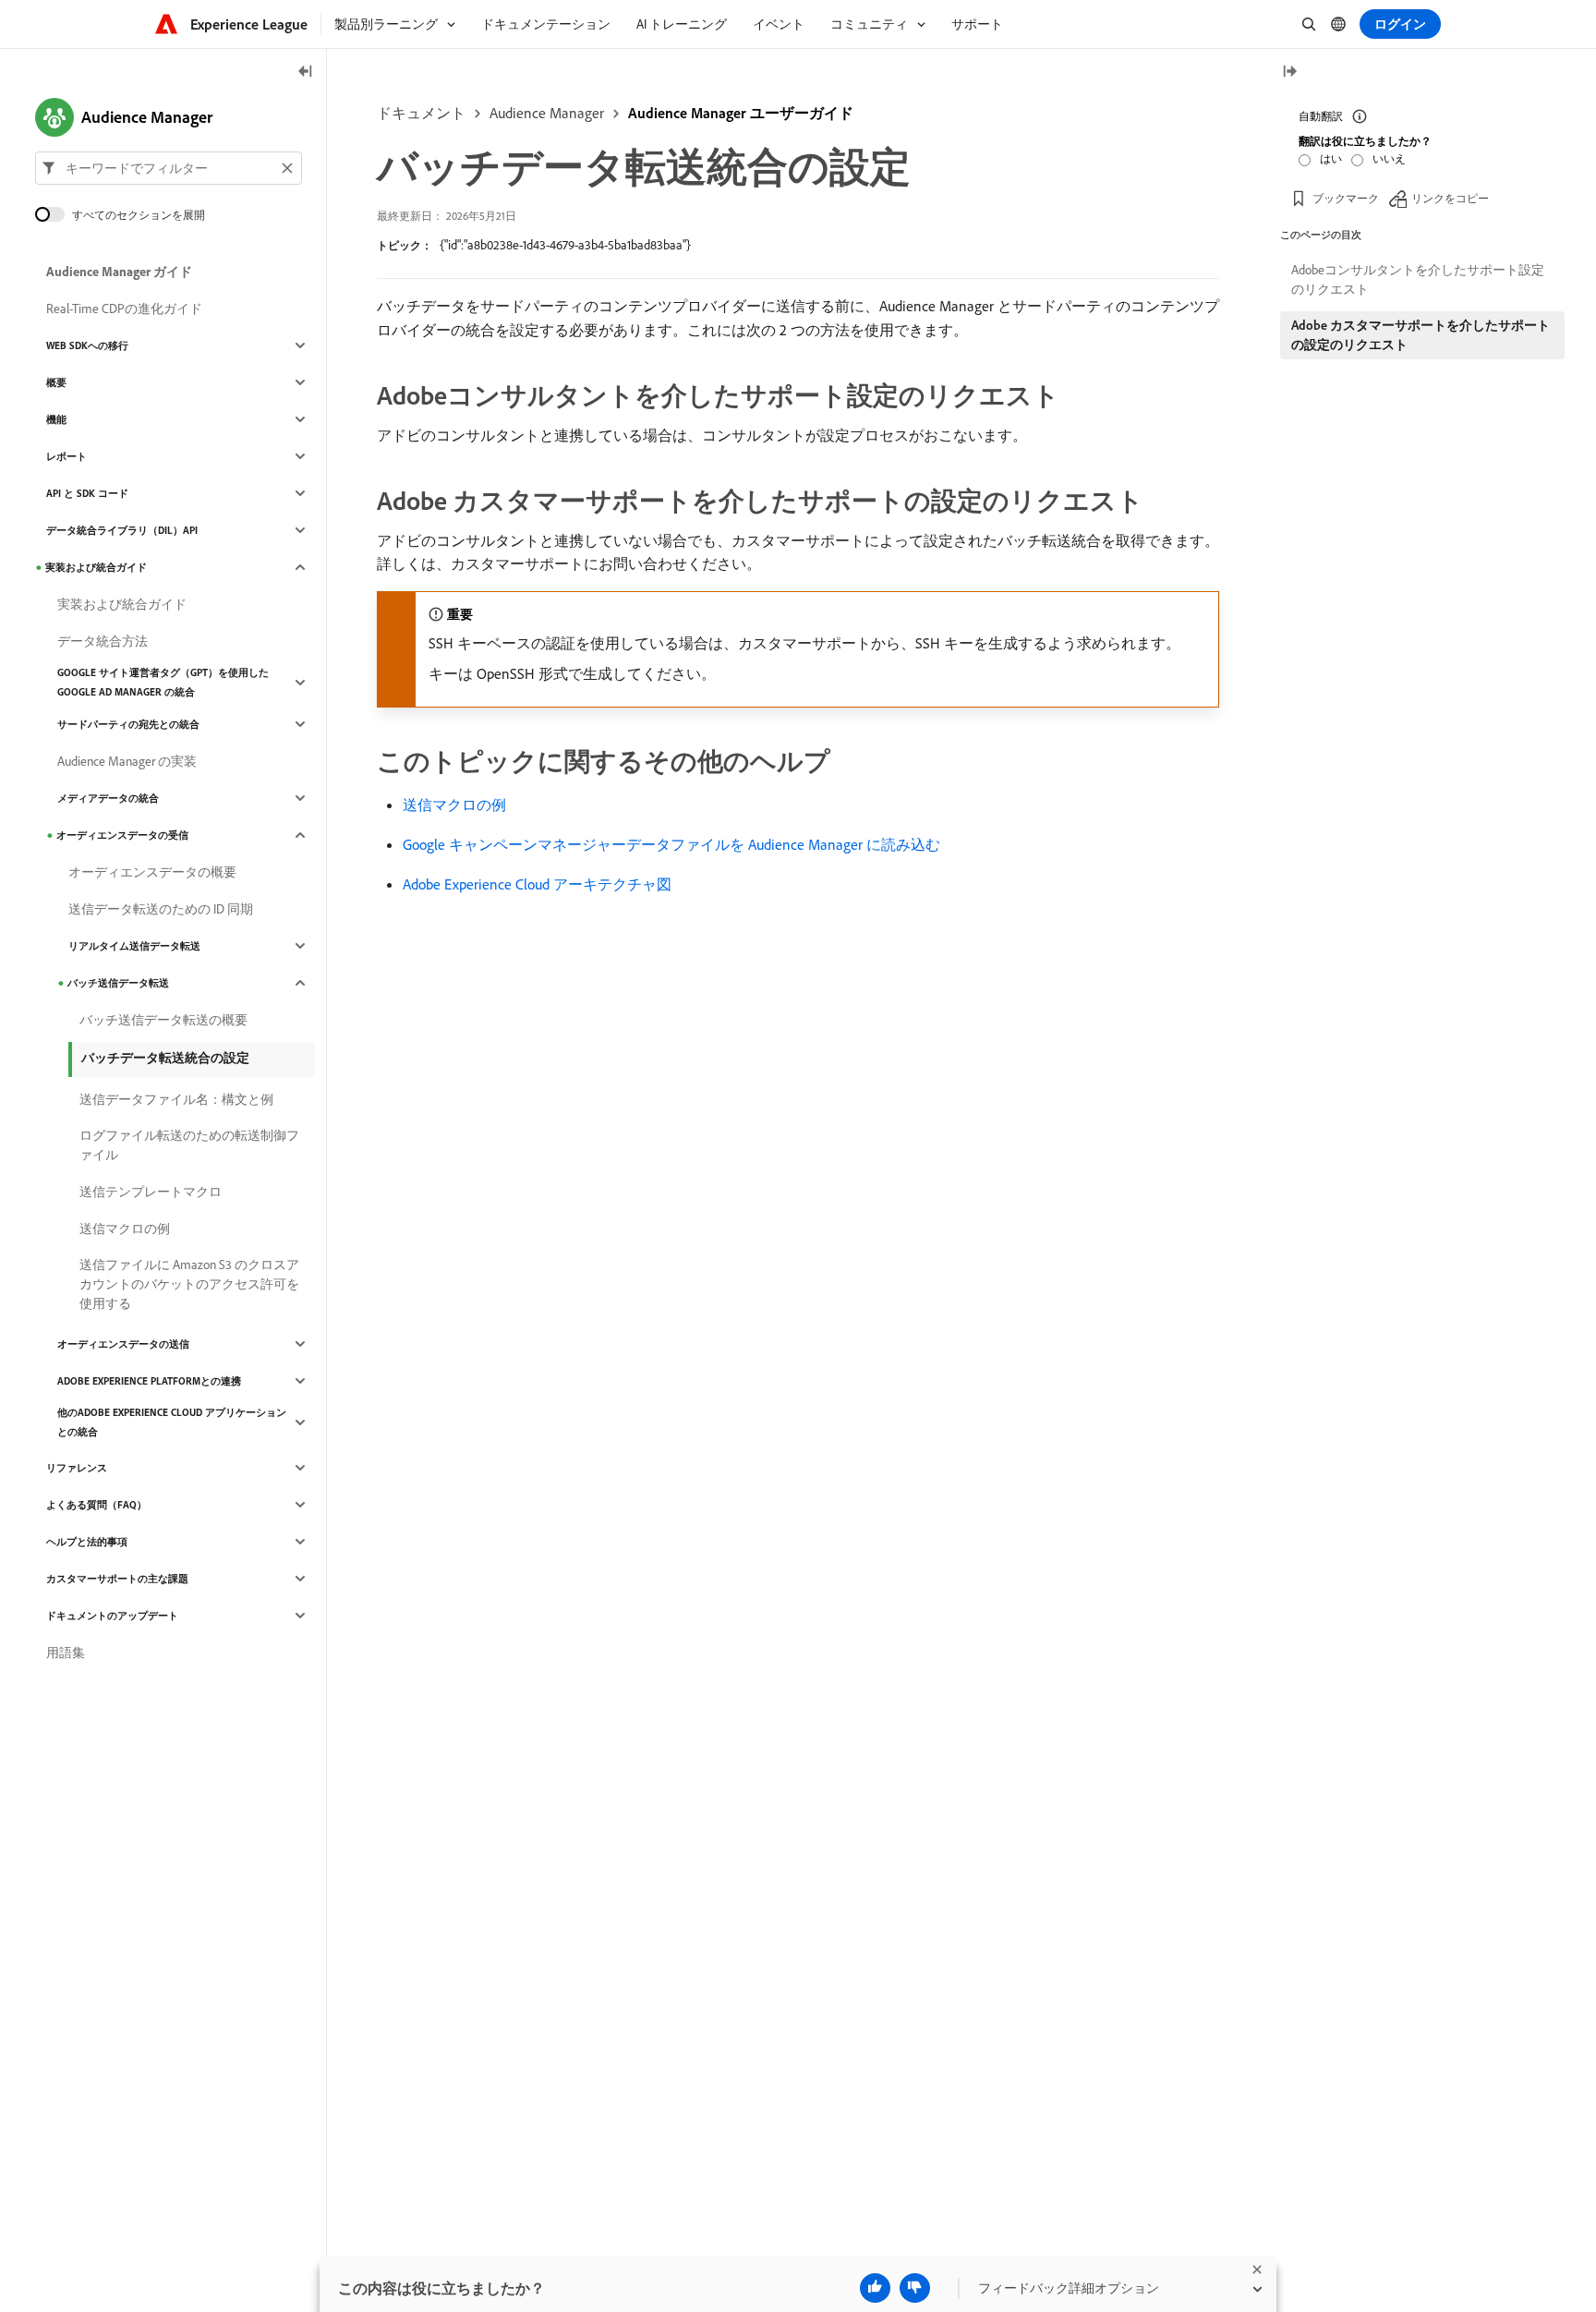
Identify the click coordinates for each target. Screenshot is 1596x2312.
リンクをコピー (1450, 198)
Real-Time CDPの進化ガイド (124, 309)
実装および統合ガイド (96, 567)
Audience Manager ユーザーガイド (741, 113)
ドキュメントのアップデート (112, 1616)
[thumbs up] (875, 2288)
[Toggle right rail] (1289, 73)
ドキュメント (421, 113)
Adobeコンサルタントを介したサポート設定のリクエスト (1418, 279)
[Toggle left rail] (306, 73)
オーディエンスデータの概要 (152, 872)
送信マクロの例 (454, 805)
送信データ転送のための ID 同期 (161, 909)
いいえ (1389, 158)
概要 (56, 382)
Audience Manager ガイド (119, 272)
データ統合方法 (103, 641)
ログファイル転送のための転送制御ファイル (189, 1145)
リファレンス (77, 1468)
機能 (56, 419)
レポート (66, 456)
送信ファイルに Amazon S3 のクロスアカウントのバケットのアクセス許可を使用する (189, 1284)
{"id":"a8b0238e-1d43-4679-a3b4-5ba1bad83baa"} (565, 245)
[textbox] (169, 168)
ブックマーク (1346, 198)
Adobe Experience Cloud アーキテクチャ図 (537, 884)
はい (1331, 158)
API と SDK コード (87, 493)
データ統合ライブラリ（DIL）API (122, 530)
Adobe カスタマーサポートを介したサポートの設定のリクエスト (1421, 335)
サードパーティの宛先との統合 (128, 724)
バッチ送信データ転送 (118, 983)
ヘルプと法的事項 (87, 1542)
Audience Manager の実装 (127, 761)
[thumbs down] (915, 2288)
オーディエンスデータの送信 (123, 1344)
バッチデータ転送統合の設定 (165, 1058)
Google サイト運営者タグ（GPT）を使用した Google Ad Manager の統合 (163, 682)
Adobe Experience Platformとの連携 (149, 1381)
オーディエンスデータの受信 (122, 835)
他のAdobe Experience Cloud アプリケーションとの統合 (172, 1422)
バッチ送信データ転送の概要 (163, 1020)
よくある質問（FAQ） (97, 1505)
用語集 (66, 1652)
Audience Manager (547, 113)
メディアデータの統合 (108, 798)
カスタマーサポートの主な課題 (117, 1579)
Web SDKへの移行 (87, 345)
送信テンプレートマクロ (151, 1192)
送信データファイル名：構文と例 (176, 1099)
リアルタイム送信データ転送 (134, 946)
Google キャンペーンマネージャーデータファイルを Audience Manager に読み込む (671, 844)
